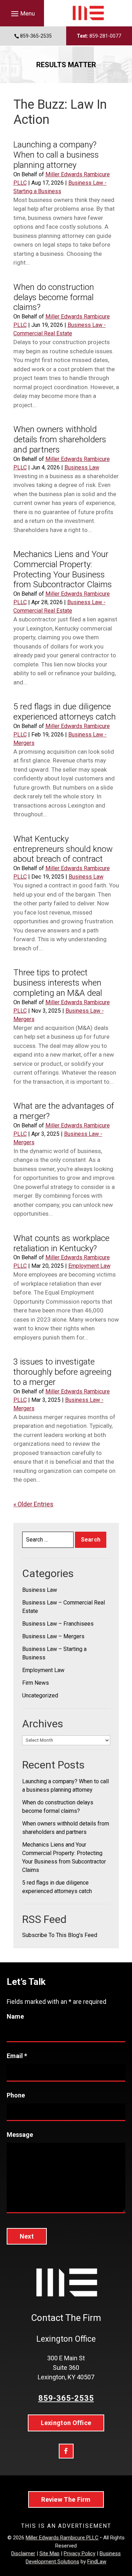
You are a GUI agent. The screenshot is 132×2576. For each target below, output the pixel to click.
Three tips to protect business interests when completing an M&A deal (58, 983)
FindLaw (97, 2562)
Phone (16, 2095)
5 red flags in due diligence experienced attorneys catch (65, 712)
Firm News (36, 1683)
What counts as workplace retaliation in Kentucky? (61, 1243)
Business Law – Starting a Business (54, 1653)
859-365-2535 (36, 36)
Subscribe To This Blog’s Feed (60, 1935)
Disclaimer (23, 2553)
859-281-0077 (105, 36)
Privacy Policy (80, 2553)
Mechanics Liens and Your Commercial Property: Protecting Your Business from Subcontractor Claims (63, 569)
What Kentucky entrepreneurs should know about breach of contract (63, 849)
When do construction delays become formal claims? (54, 297)
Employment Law (89, 1266)
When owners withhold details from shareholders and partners (60, 439)
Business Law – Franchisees (58, 1624)
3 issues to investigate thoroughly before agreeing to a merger (62, 1372)
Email (17, 2056)
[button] (22, 13)
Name (15, 2016)
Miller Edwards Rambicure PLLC (62, 2538)
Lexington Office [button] (66, 2423)
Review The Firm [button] (66, 2499)
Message (20, 2135)
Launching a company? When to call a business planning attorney (56, 155)
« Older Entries (33, 1504)
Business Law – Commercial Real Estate (64, 1607)
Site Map (49, 2553)
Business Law (82, 467)
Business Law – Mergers (53, 1636)
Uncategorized (40, 1695)
